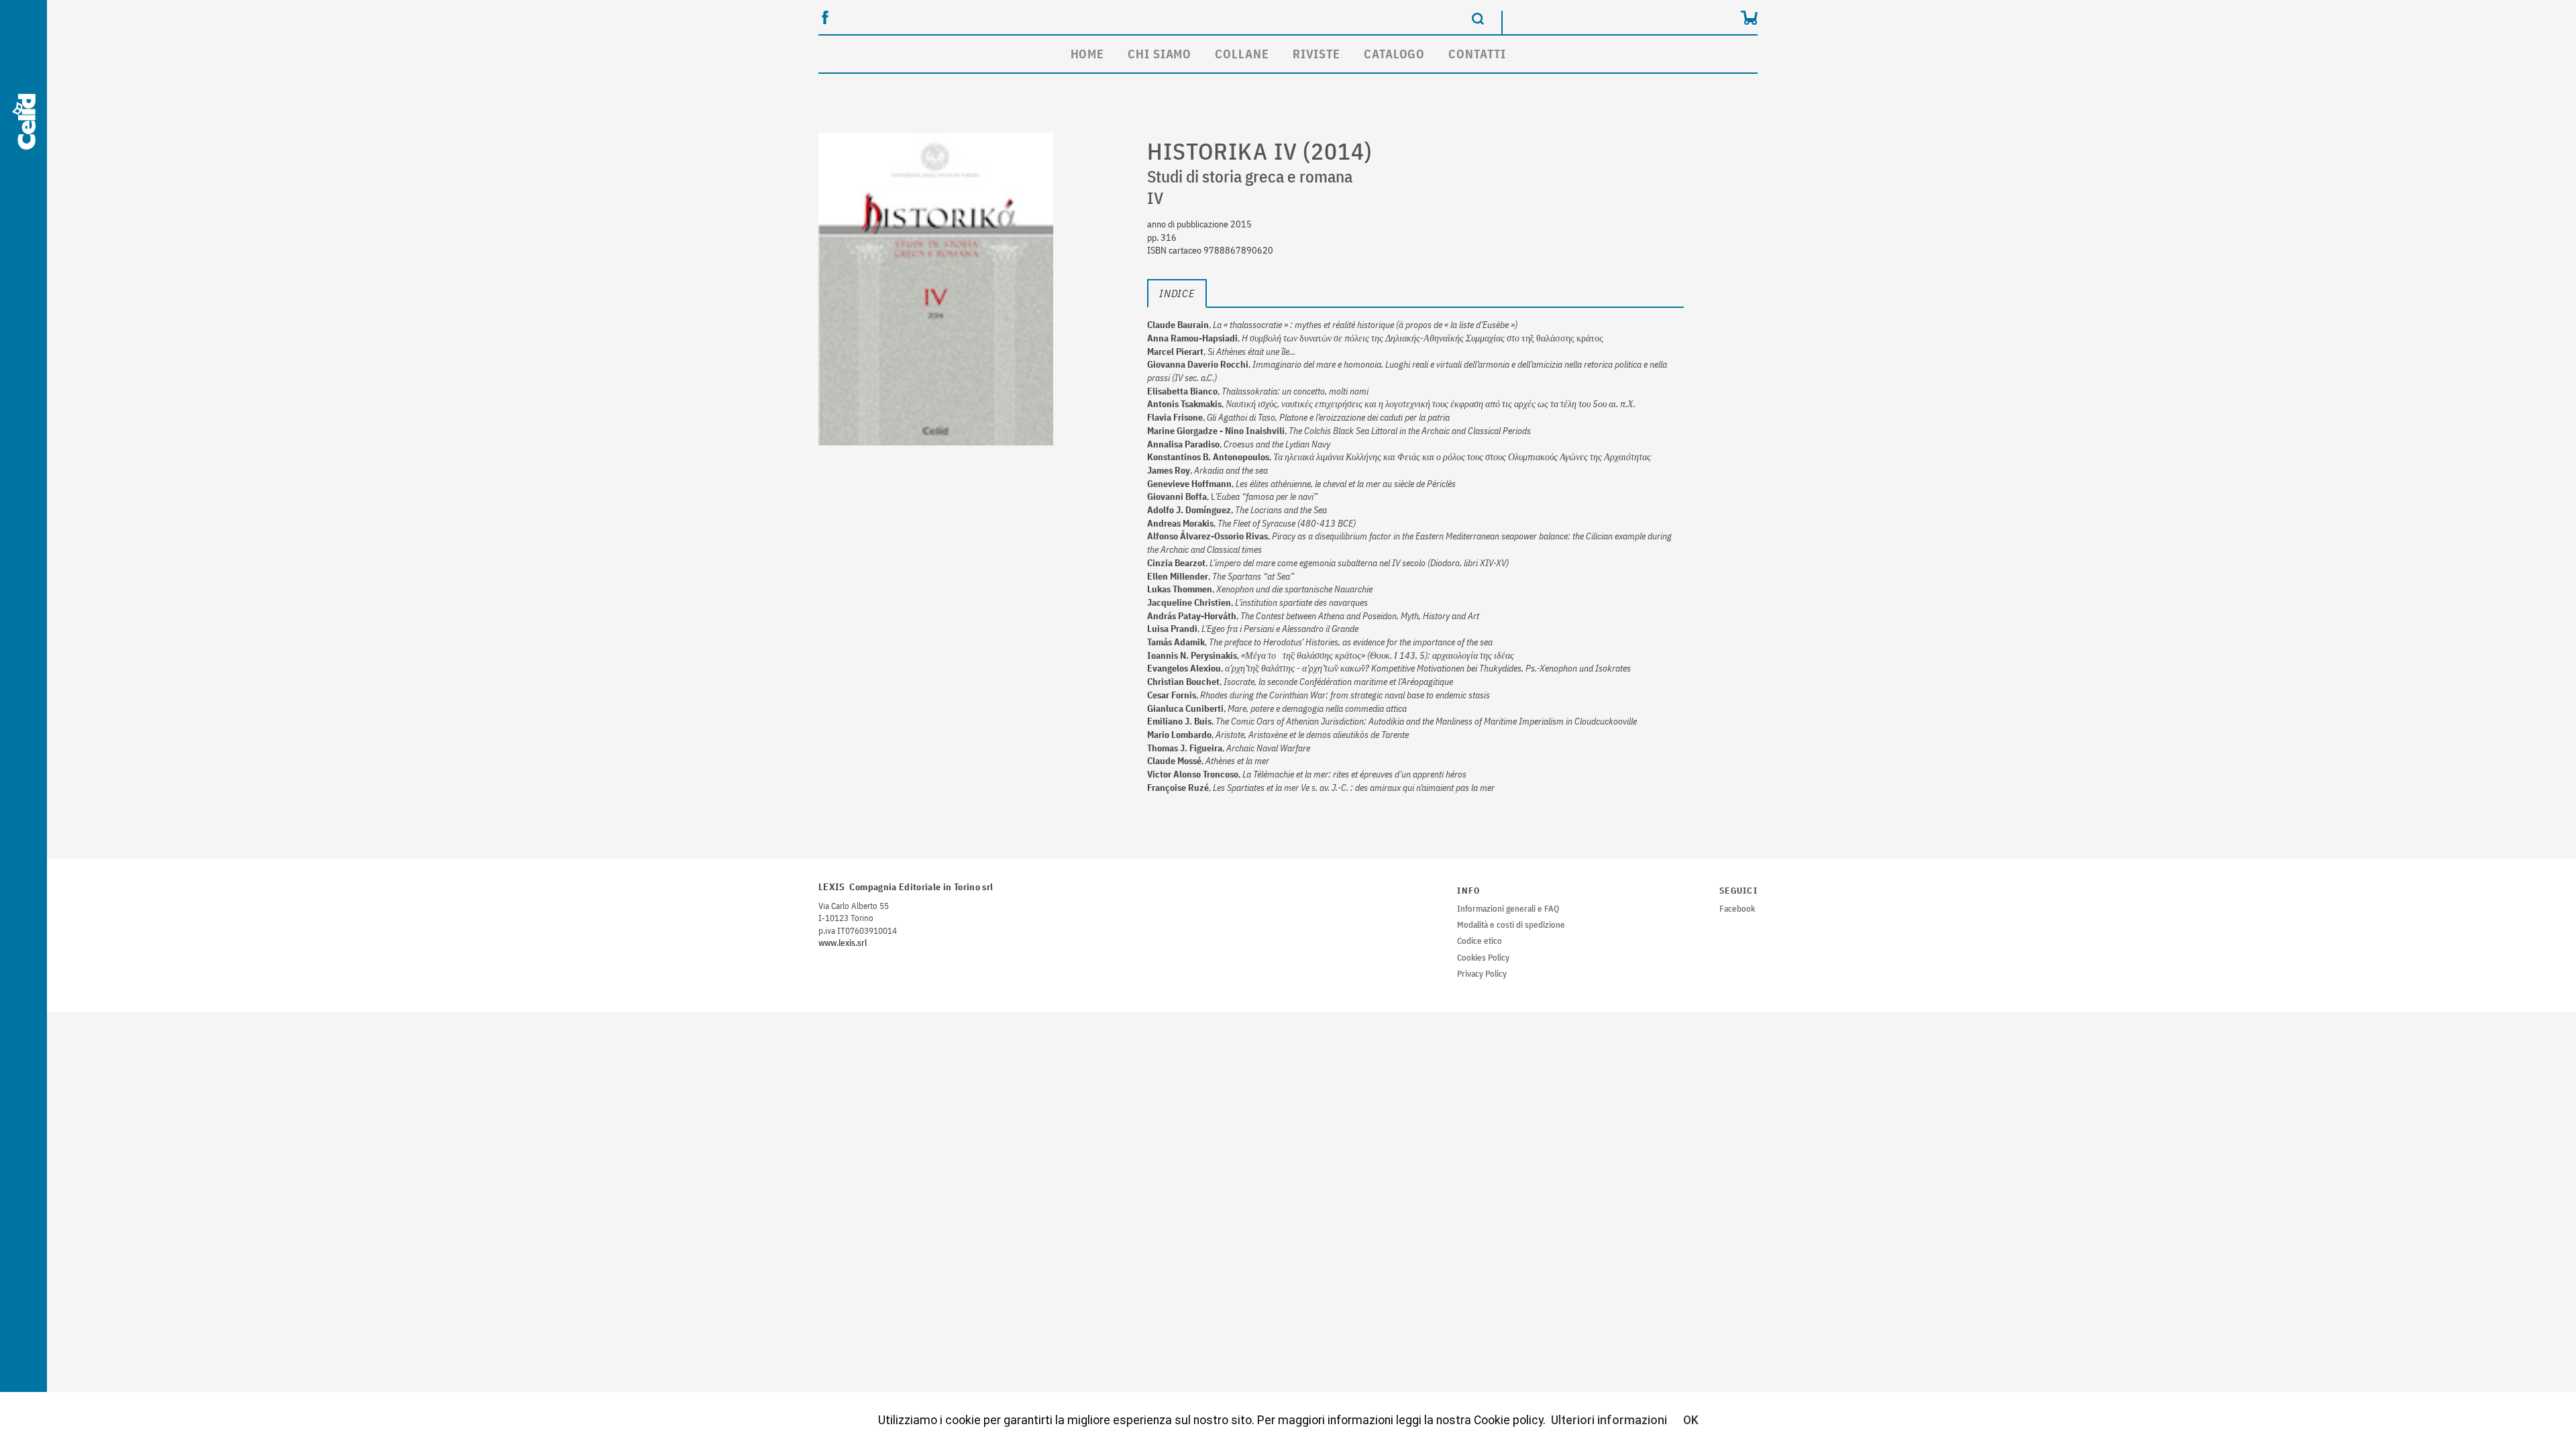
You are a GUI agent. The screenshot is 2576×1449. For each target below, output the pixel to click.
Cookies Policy (1483, 958)
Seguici (1738, 891)
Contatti (1477, 54)
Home (1088, 54)
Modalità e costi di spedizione (1511, 925)
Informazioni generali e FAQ (1508, 909)
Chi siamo (1160, 54)
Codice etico (1480, 941)
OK (1691, 1420)
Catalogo (1394, 54)
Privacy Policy (1482, 974)
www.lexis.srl (843, 943)
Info (1468, 891)
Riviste (1317, 54)
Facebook (1737, 909)
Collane (1242, 54)
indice (1177, 293)
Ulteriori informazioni (1609, 1420)
